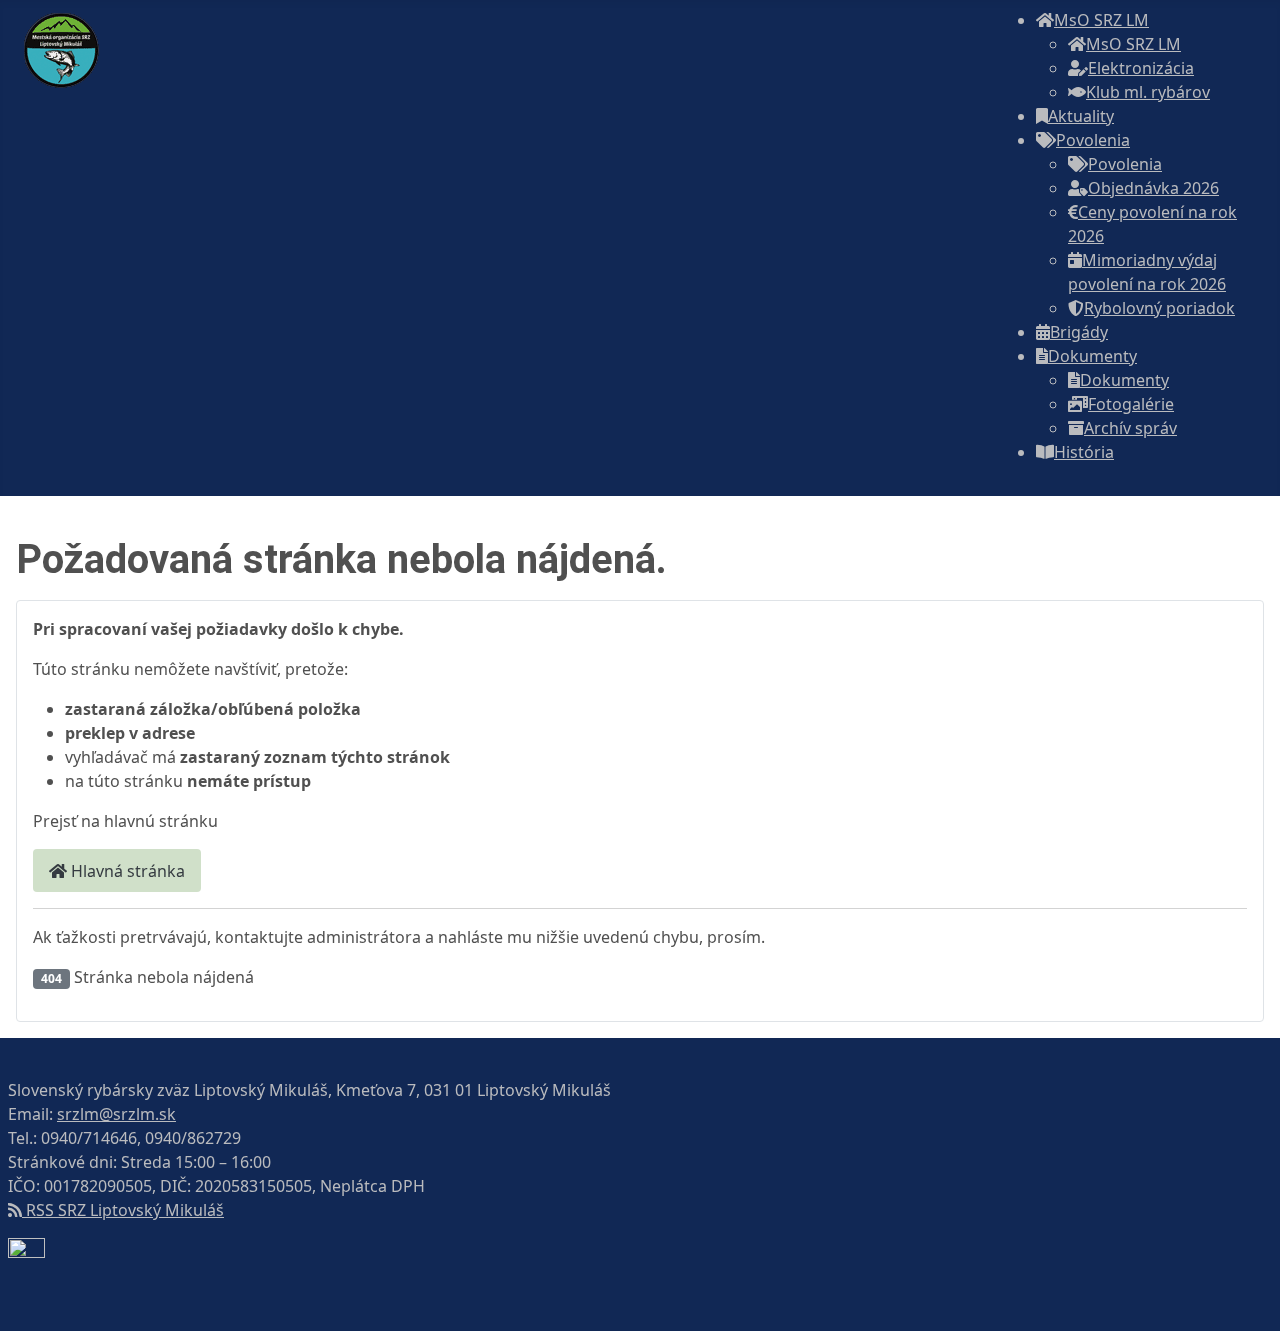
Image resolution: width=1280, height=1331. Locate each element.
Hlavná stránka (126, 871)
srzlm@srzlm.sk (116, 1114)
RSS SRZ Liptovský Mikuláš (123, 1210)
